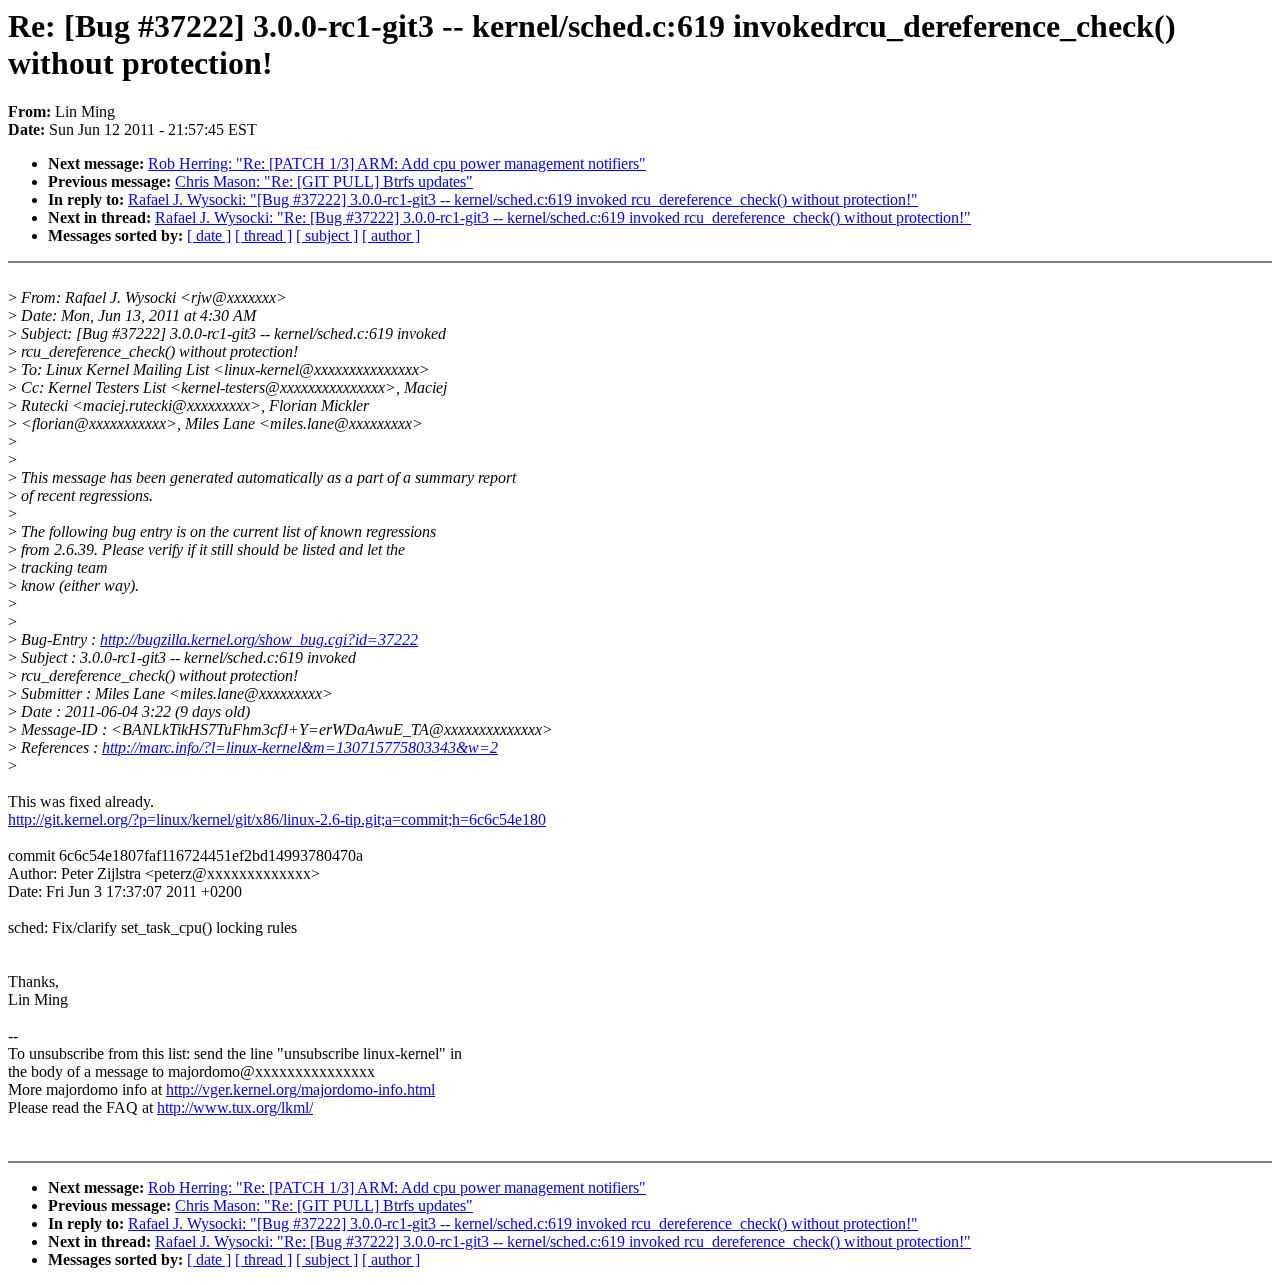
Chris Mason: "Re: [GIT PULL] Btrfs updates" (324, 181)
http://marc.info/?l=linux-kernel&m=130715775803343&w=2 (300, 747)
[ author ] (391, 235)
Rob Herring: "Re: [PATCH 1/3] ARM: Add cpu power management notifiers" (397, 163)
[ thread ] (263, 235)
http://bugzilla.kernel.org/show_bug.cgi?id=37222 (259, 639)
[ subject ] (327, 235)
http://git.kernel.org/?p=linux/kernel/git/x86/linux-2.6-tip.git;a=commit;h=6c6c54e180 (277, 819)
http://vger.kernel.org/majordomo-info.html (300, 1089)
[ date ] (209, 235)
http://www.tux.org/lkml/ (235, 1107)
